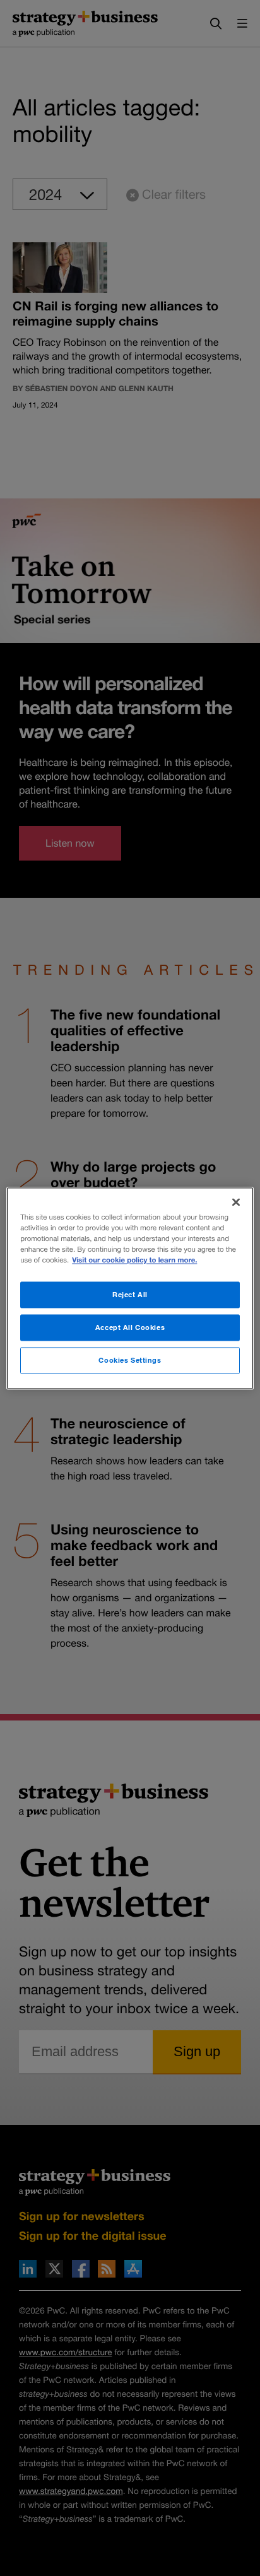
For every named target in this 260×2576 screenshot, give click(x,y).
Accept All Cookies (130, 1327)
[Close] (236, 1202)
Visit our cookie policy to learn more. (134, 1260)
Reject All (130, 1294)
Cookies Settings (130, 1360)
